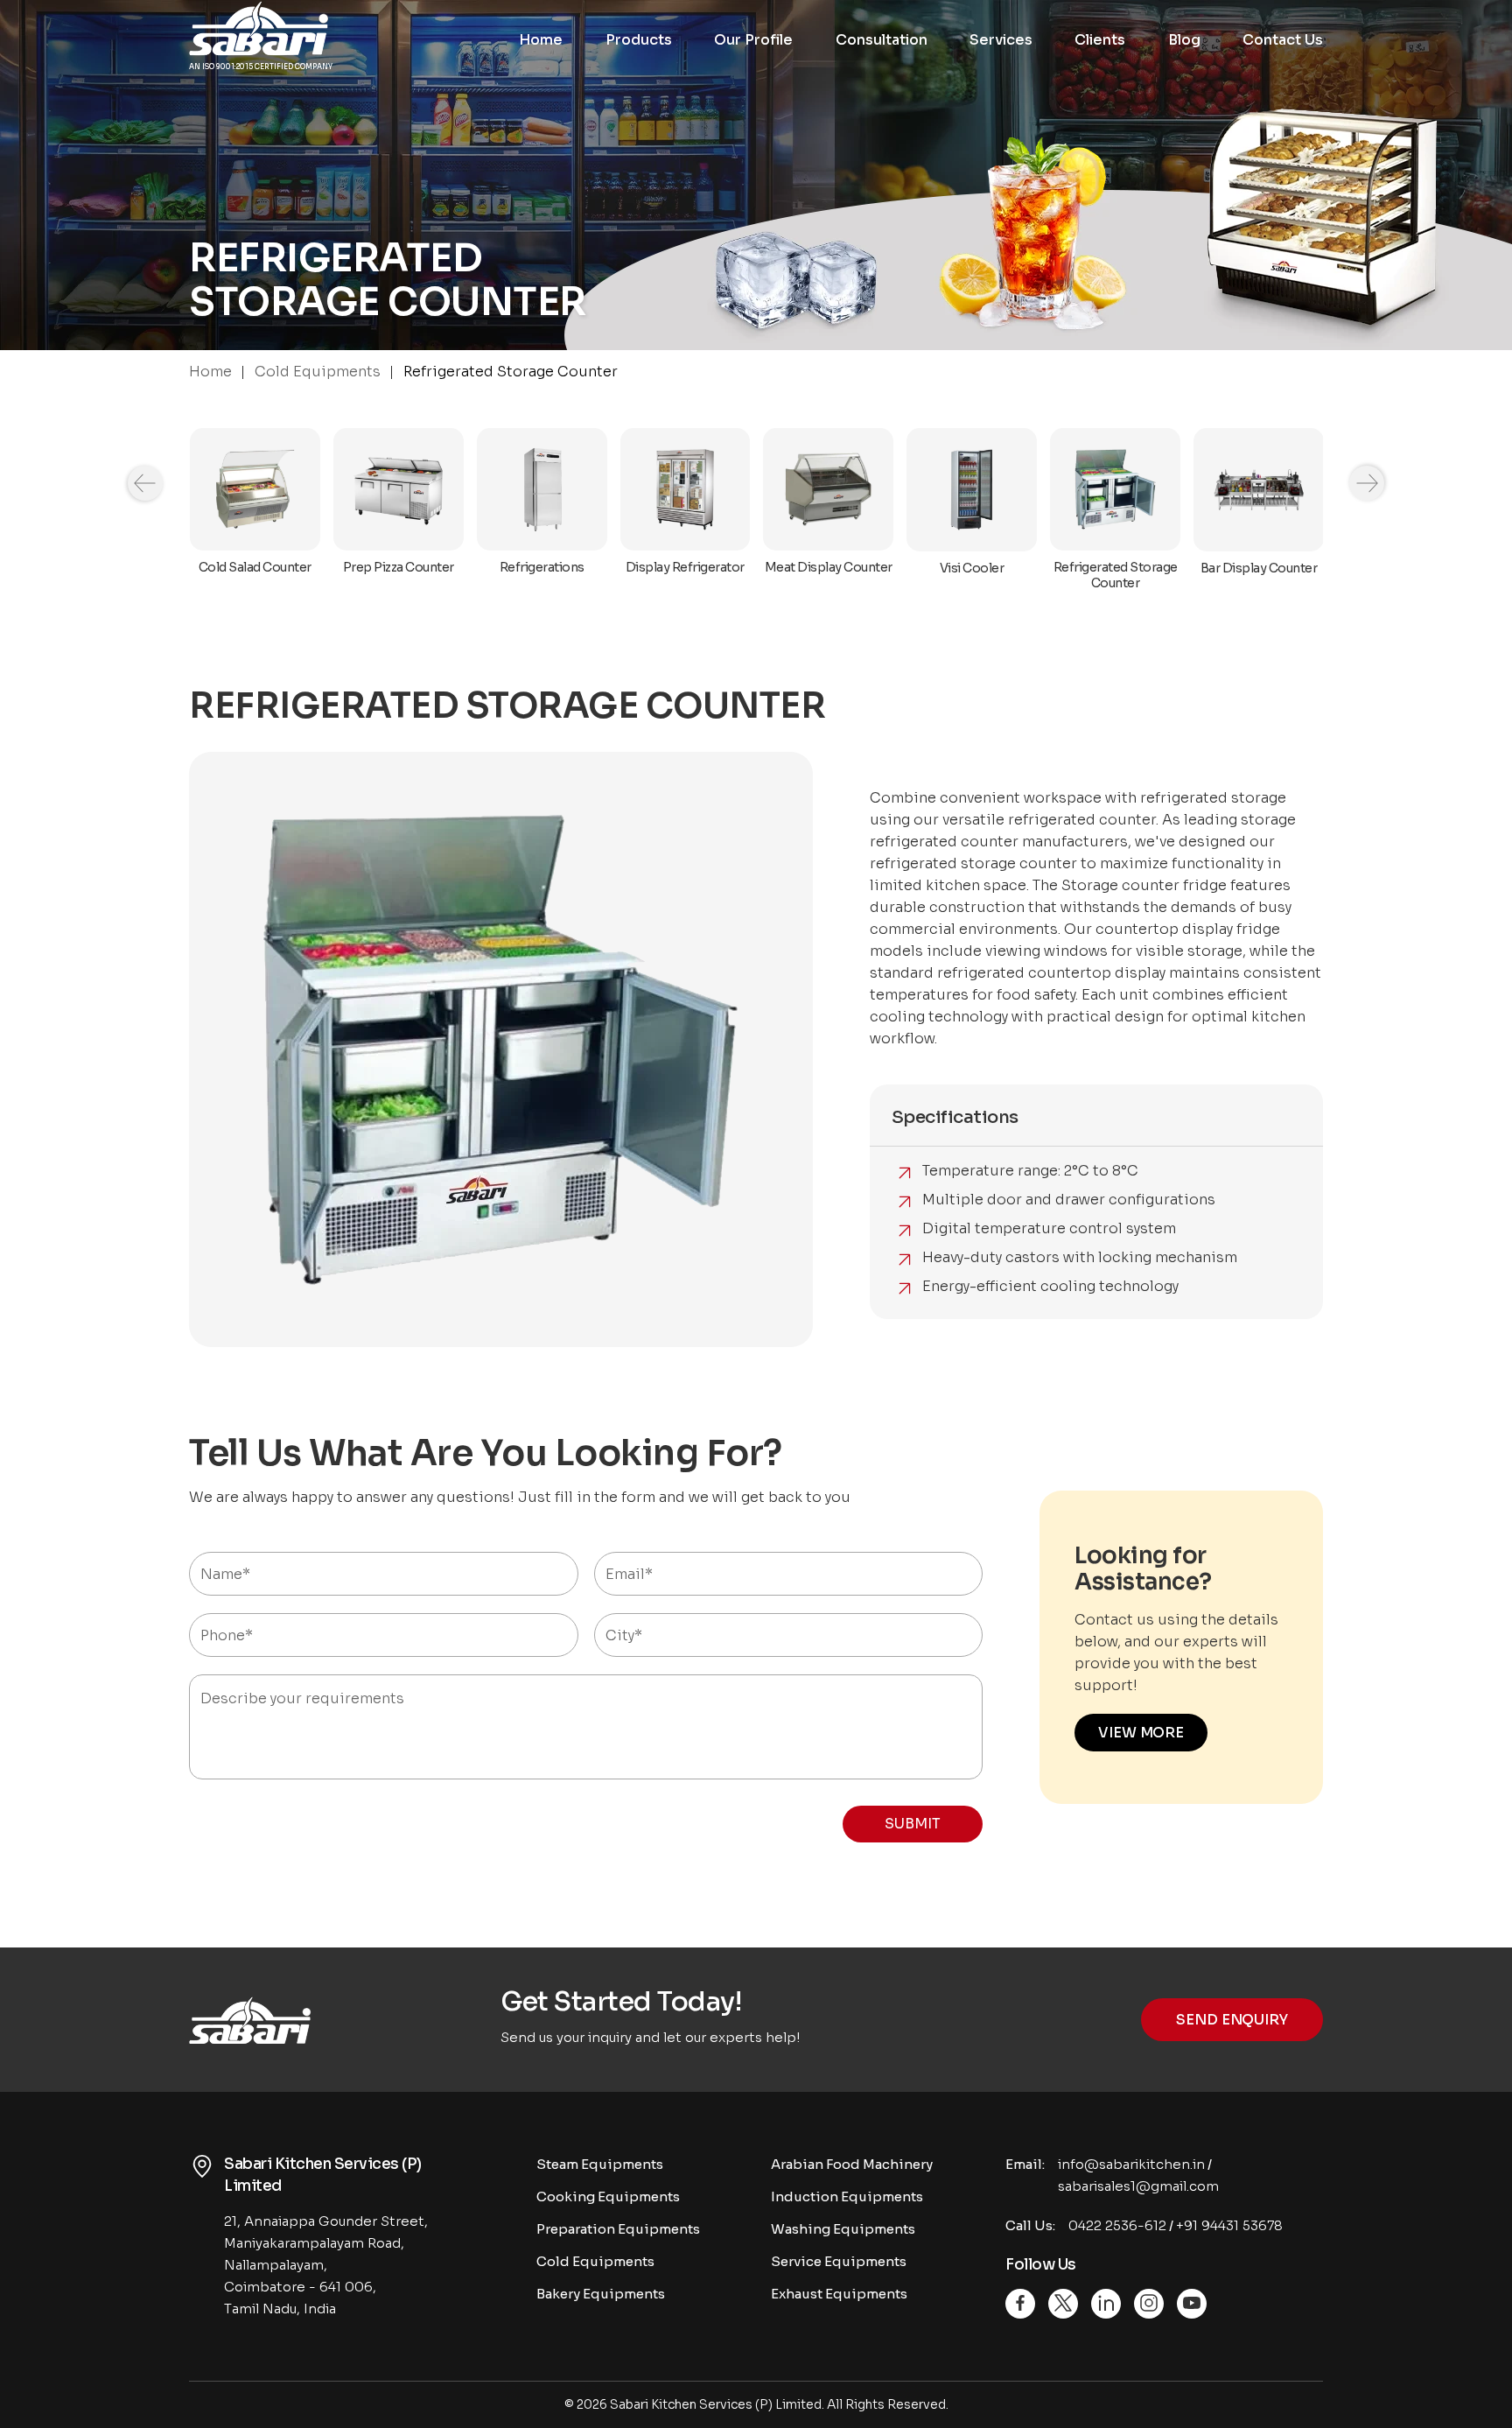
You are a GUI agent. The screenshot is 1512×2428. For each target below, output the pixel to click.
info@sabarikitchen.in (1131, 2164)
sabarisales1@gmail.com (1138, 2186)
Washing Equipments (843, 2229)
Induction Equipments (847, 2196)
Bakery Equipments (601, 2294)
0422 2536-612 (1117, 2225)
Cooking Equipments (608, 2196)
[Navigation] (145, 483)
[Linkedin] (1106, 2304)
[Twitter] (1063, 2304)
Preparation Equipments (618, 2229)
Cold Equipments (595, 2261)
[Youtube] (1192, 2304)
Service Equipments (839, 2261)
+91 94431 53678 (1229, 2225)
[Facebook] (1020, 2304)
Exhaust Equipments (839, 2294)
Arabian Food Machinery (852, 2164)
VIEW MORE (1141, 1733)
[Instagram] (1149, 2304)
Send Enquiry (1232, 2020)
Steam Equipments (600, 2164)
